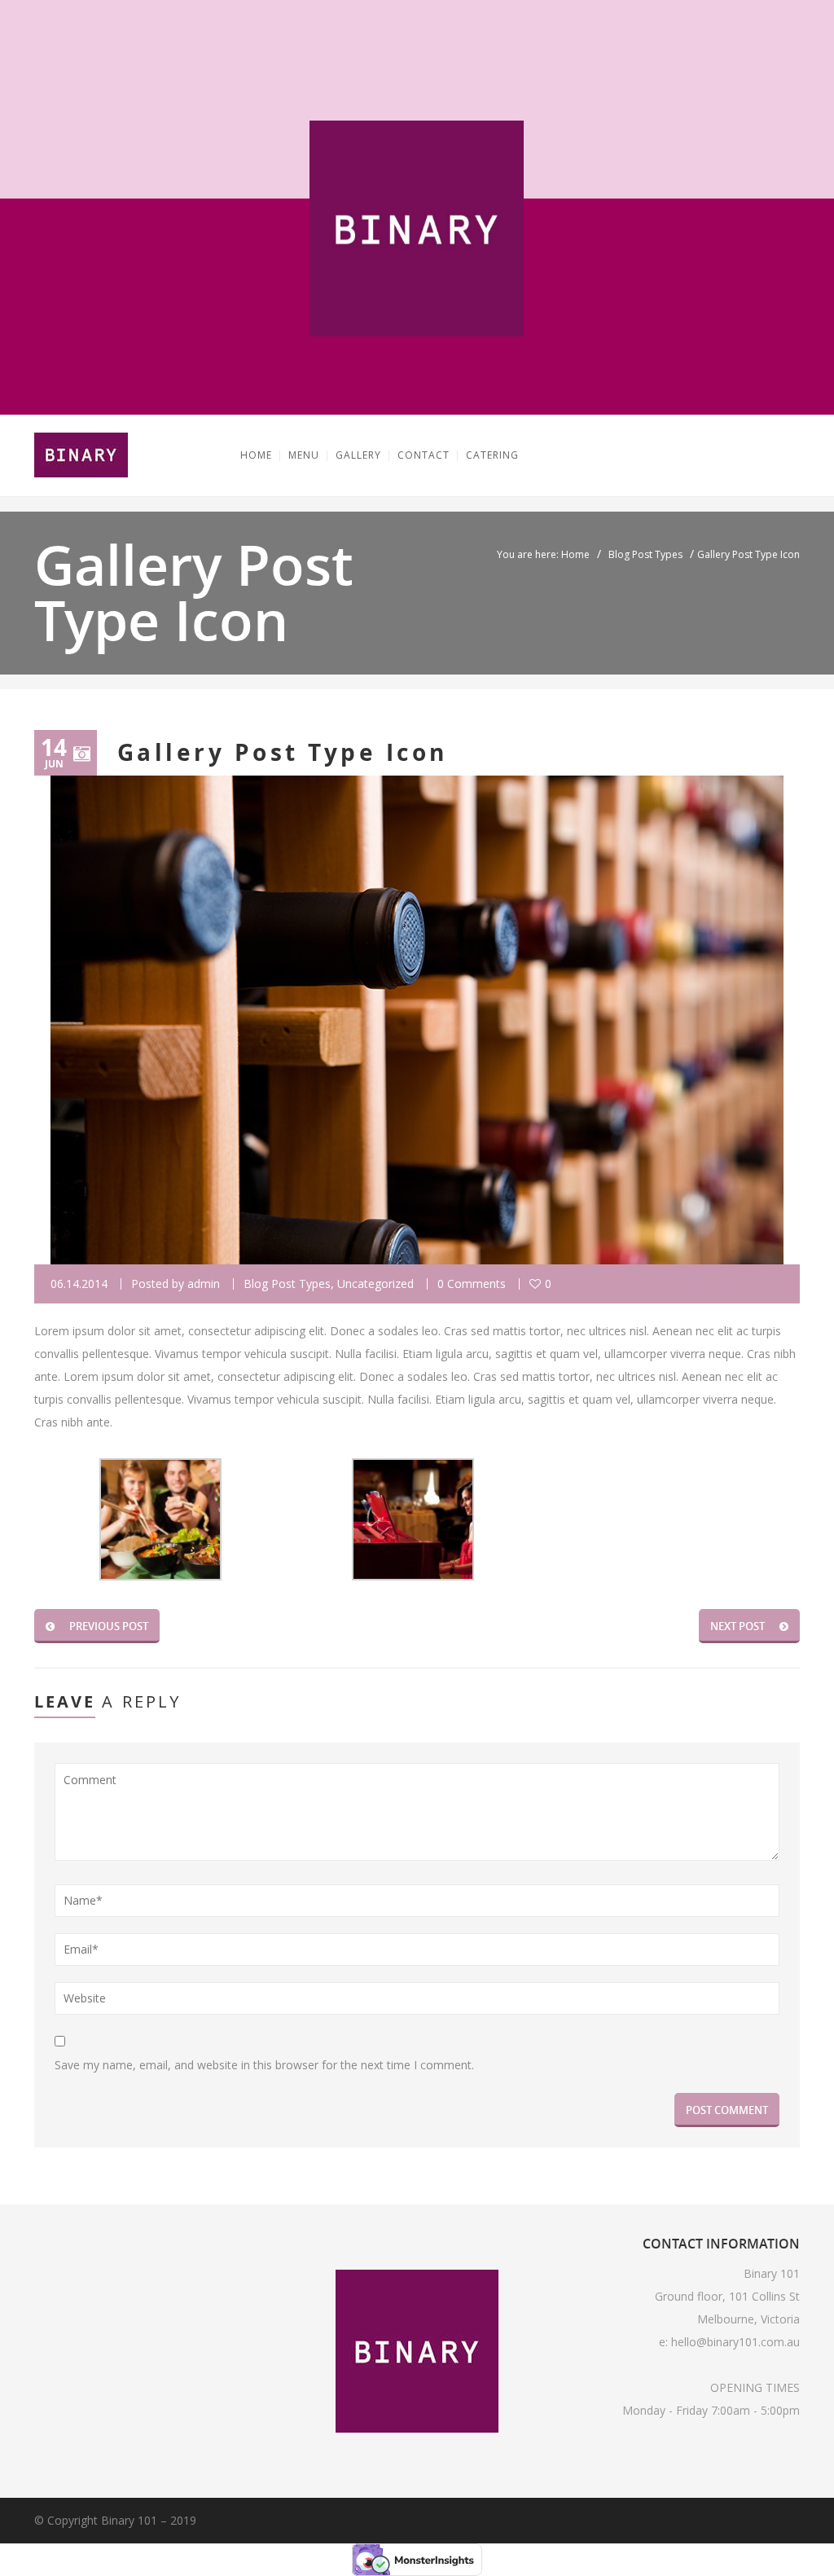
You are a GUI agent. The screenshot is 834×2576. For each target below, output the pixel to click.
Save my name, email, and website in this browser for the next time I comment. (264, 2065)
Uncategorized (375, 1284)
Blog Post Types (645, 554)
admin (204, 1284)
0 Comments (472, 1284)
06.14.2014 (79, 1284)
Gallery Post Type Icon (283, 752)
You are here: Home (543, 554)
